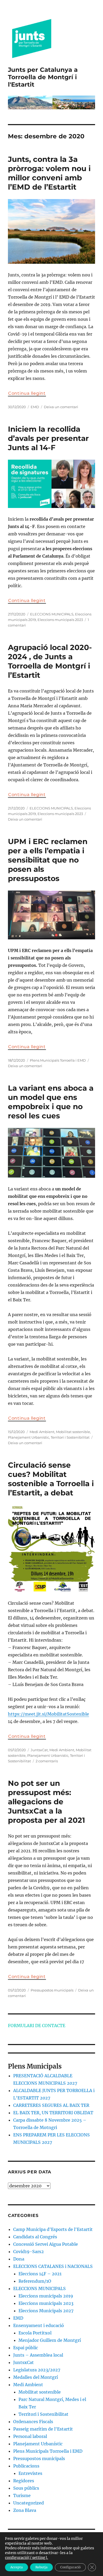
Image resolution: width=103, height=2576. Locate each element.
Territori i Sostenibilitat (70, 1437)
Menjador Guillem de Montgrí (50, 2340)
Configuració (70, 2567)
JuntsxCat (39, 1750)
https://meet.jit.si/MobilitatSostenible (48, 1714)
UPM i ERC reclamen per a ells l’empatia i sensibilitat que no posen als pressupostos (48, 860)
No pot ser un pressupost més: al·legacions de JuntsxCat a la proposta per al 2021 (46, 1802)
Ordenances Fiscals (33, 2422)
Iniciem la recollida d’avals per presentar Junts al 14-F (48, 438)
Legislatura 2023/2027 (37, 2370)
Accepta (17, 2567)
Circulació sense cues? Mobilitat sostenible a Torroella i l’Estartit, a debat (51, 1479)
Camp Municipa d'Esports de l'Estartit (53, 2229)
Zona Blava (25, 2510)
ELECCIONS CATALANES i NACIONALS (53, 2266)
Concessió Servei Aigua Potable (46, 2244)
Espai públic (26, 2348)
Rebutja (41, 2567)
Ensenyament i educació (39, 2325)
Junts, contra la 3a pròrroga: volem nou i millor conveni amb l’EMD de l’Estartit (49, 173)
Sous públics (26, 2488)
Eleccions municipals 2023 (60, 620)
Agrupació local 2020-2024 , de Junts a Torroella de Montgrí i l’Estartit (50, 661)
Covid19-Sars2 (29, 2252)
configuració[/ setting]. (27, 2558)
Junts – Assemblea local (38, 2355)
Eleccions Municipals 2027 (46, 2311)
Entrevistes (30, 2473)
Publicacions (26, 2466)
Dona (19, 2259)
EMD (35, 407)
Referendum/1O (35, 2281)
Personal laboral (30, 2436)
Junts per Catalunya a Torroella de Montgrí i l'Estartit (43, 77)
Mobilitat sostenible (73, 1432)
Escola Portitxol (35, 2333)
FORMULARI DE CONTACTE (37, 2026)
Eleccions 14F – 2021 (40, 2274)
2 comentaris (47, 1761)
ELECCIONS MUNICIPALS (52, 614)
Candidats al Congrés (35, 2237)
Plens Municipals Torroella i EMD (58, 1060)
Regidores (24, 2481)
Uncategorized (29, 2503)
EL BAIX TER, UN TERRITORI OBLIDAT (53, 2113)
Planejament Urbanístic (29, 1437)
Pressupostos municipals (52, 1990)
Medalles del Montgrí (36, 2377)
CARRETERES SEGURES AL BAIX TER (51, 2105)
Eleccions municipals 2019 (46, 2296)
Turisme (22, 2495)
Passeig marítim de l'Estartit (43, 2429)
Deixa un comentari (61, 407)
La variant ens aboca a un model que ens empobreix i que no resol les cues (51, 1102)
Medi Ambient (42, 1432)
